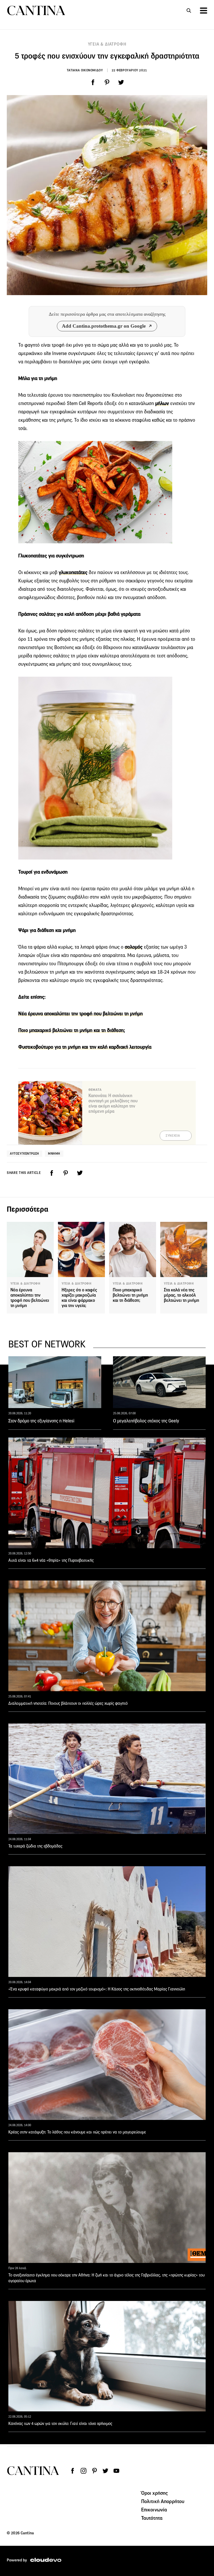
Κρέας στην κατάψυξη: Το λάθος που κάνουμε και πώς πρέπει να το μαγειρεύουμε (77, 2132)
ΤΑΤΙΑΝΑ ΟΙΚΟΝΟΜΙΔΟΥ (85, 70)
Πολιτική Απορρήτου (163, 2501)
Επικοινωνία (154, 2510)
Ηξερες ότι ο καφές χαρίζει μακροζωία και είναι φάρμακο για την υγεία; (79, 1298)
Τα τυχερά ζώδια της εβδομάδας (35, 1846)
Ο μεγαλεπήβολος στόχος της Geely (146, 1421)
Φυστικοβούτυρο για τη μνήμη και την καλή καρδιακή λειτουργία (85, 1047)
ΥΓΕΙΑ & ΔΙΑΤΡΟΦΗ (107, 44)
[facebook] (93, 82)
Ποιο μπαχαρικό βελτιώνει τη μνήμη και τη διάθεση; (72, 1030)
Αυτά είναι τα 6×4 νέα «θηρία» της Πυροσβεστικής (51, 1560)
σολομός (134, 947)
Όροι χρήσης (155, 2493)
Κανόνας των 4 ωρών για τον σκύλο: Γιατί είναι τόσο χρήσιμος (60, 2423)
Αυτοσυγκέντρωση (25, 1153)
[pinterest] (107, 82)
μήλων (162, 403)
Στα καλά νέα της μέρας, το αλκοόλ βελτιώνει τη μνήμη (182, 1295)
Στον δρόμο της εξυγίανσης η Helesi (41, 1421)
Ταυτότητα (152, 2518)
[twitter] (121, 82)
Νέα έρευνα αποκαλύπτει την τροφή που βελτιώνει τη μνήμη (81, 1014)
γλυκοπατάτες (73, 572)
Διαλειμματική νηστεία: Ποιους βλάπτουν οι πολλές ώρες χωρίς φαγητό (68, 1703)
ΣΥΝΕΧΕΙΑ (173, 1136)
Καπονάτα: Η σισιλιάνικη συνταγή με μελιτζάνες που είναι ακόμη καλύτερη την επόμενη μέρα (113, 1103)
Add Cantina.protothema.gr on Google (104, 326)
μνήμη (54, 1153)
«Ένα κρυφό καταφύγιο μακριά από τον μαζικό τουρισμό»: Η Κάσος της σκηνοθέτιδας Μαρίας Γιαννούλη (97, 1989)
